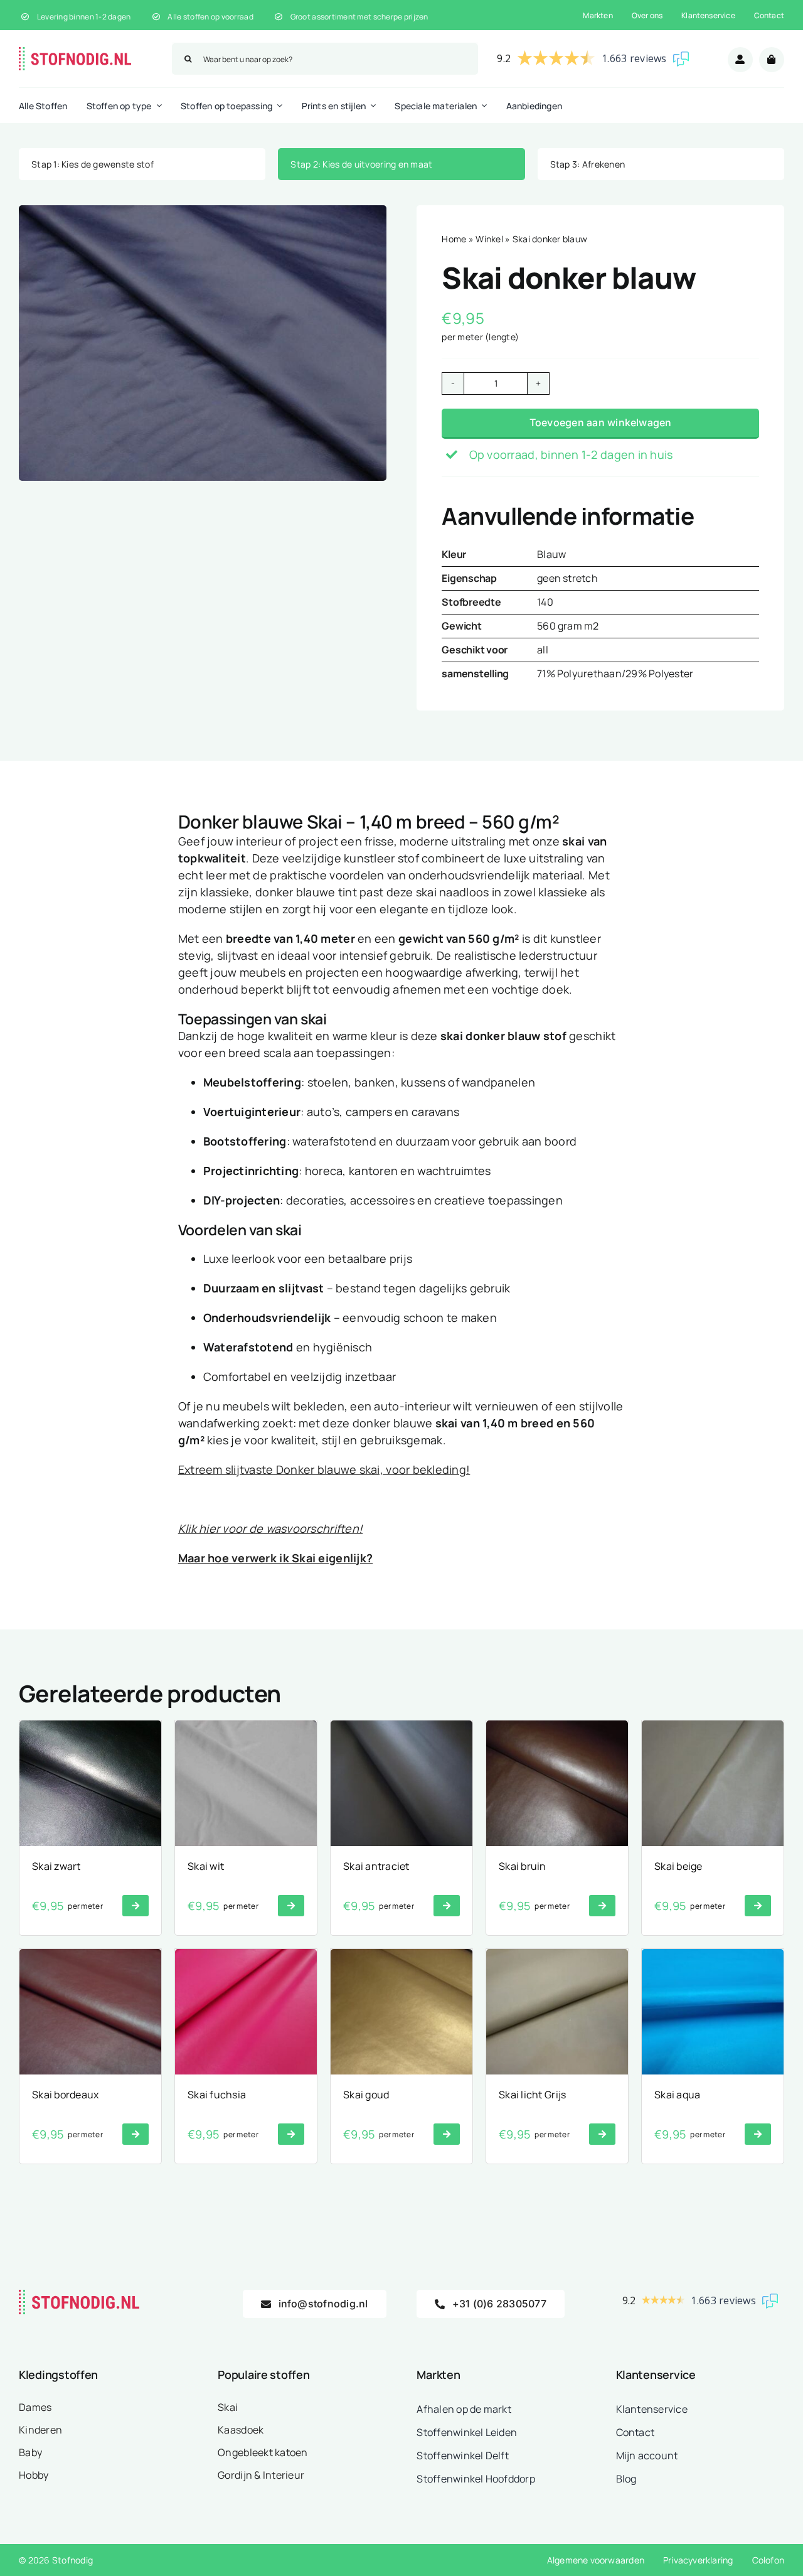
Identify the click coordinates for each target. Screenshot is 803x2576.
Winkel (489, 239)
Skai (228, 2407)
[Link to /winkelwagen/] (772, 60)
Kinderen (40, 2430)
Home (454, 239)
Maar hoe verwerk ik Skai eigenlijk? (275, 1558)
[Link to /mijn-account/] (740, 60)
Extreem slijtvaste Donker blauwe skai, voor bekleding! (324, 1469)
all (543, 650)
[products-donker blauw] (203, 343)
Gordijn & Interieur (261, 2475)
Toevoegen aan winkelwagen (601, 422)
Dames (35, 2407)
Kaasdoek (241, 2430)
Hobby (34, 2475)
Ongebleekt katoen (263, 2452)
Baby (30, 2452)
